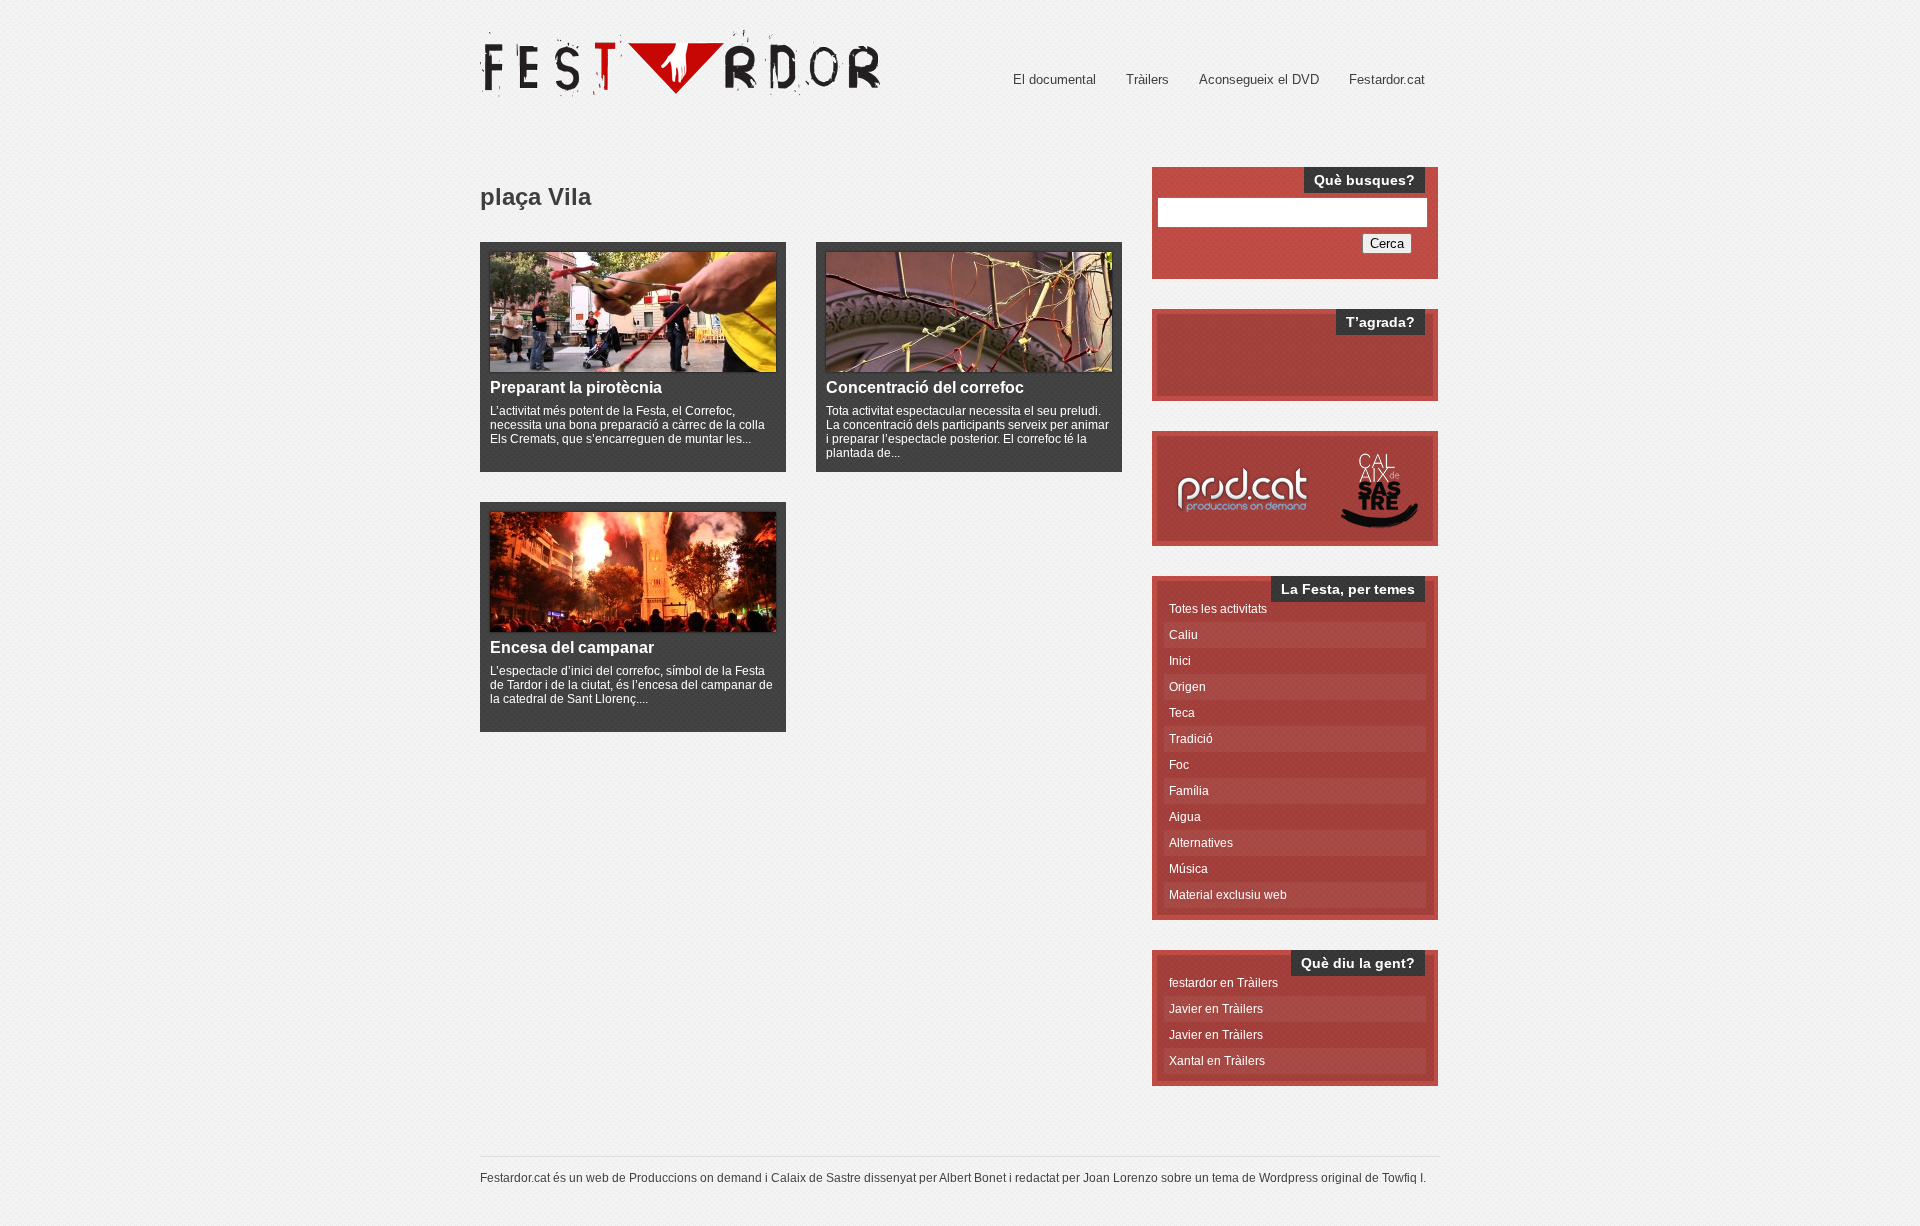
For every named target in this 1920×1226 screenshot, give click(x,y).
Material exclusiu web (1228, 895)
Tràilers (1147, 79)
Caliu (1183, 635)
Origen (1187, 687)
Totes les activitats (1218, 609)
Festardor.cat (1387, 79)
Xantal (1186, 1061)
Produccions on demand (695, 1178)
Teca (1182, 713)
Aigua (1185, 817)
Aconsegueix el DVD (1259, 79)
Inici (1180, 661)
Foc (1179, 765)
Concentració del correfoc (925, 387)
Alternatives (1201, 843)
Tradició (1191, 739)
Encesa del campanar (572, 647)
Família (1189, 791)
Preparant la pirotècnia (576, 387)
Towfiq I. (1404, 1178)
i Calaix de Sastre (813, 1178)
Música (1188, 869)
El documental (1054, 79)
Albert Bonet (972, 1178)
